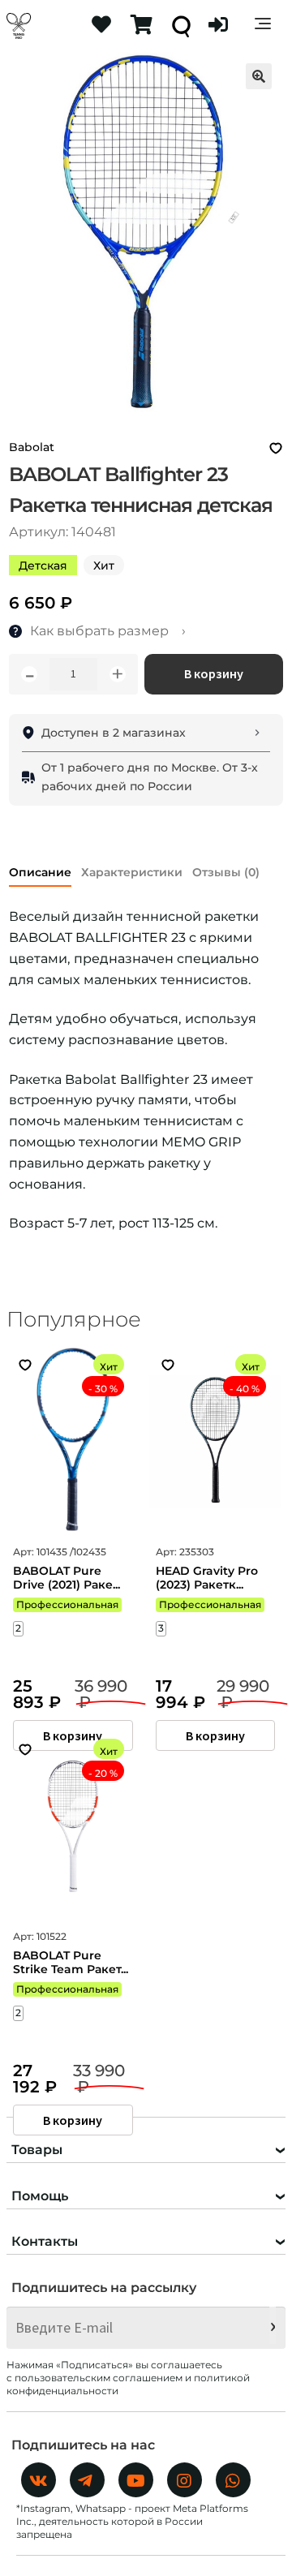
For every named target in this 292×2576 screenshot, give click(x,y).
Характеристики (132, 872)
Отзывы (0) (226, 872)
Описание (40, 872)
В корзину (214, 673)
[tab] (40, 869)
